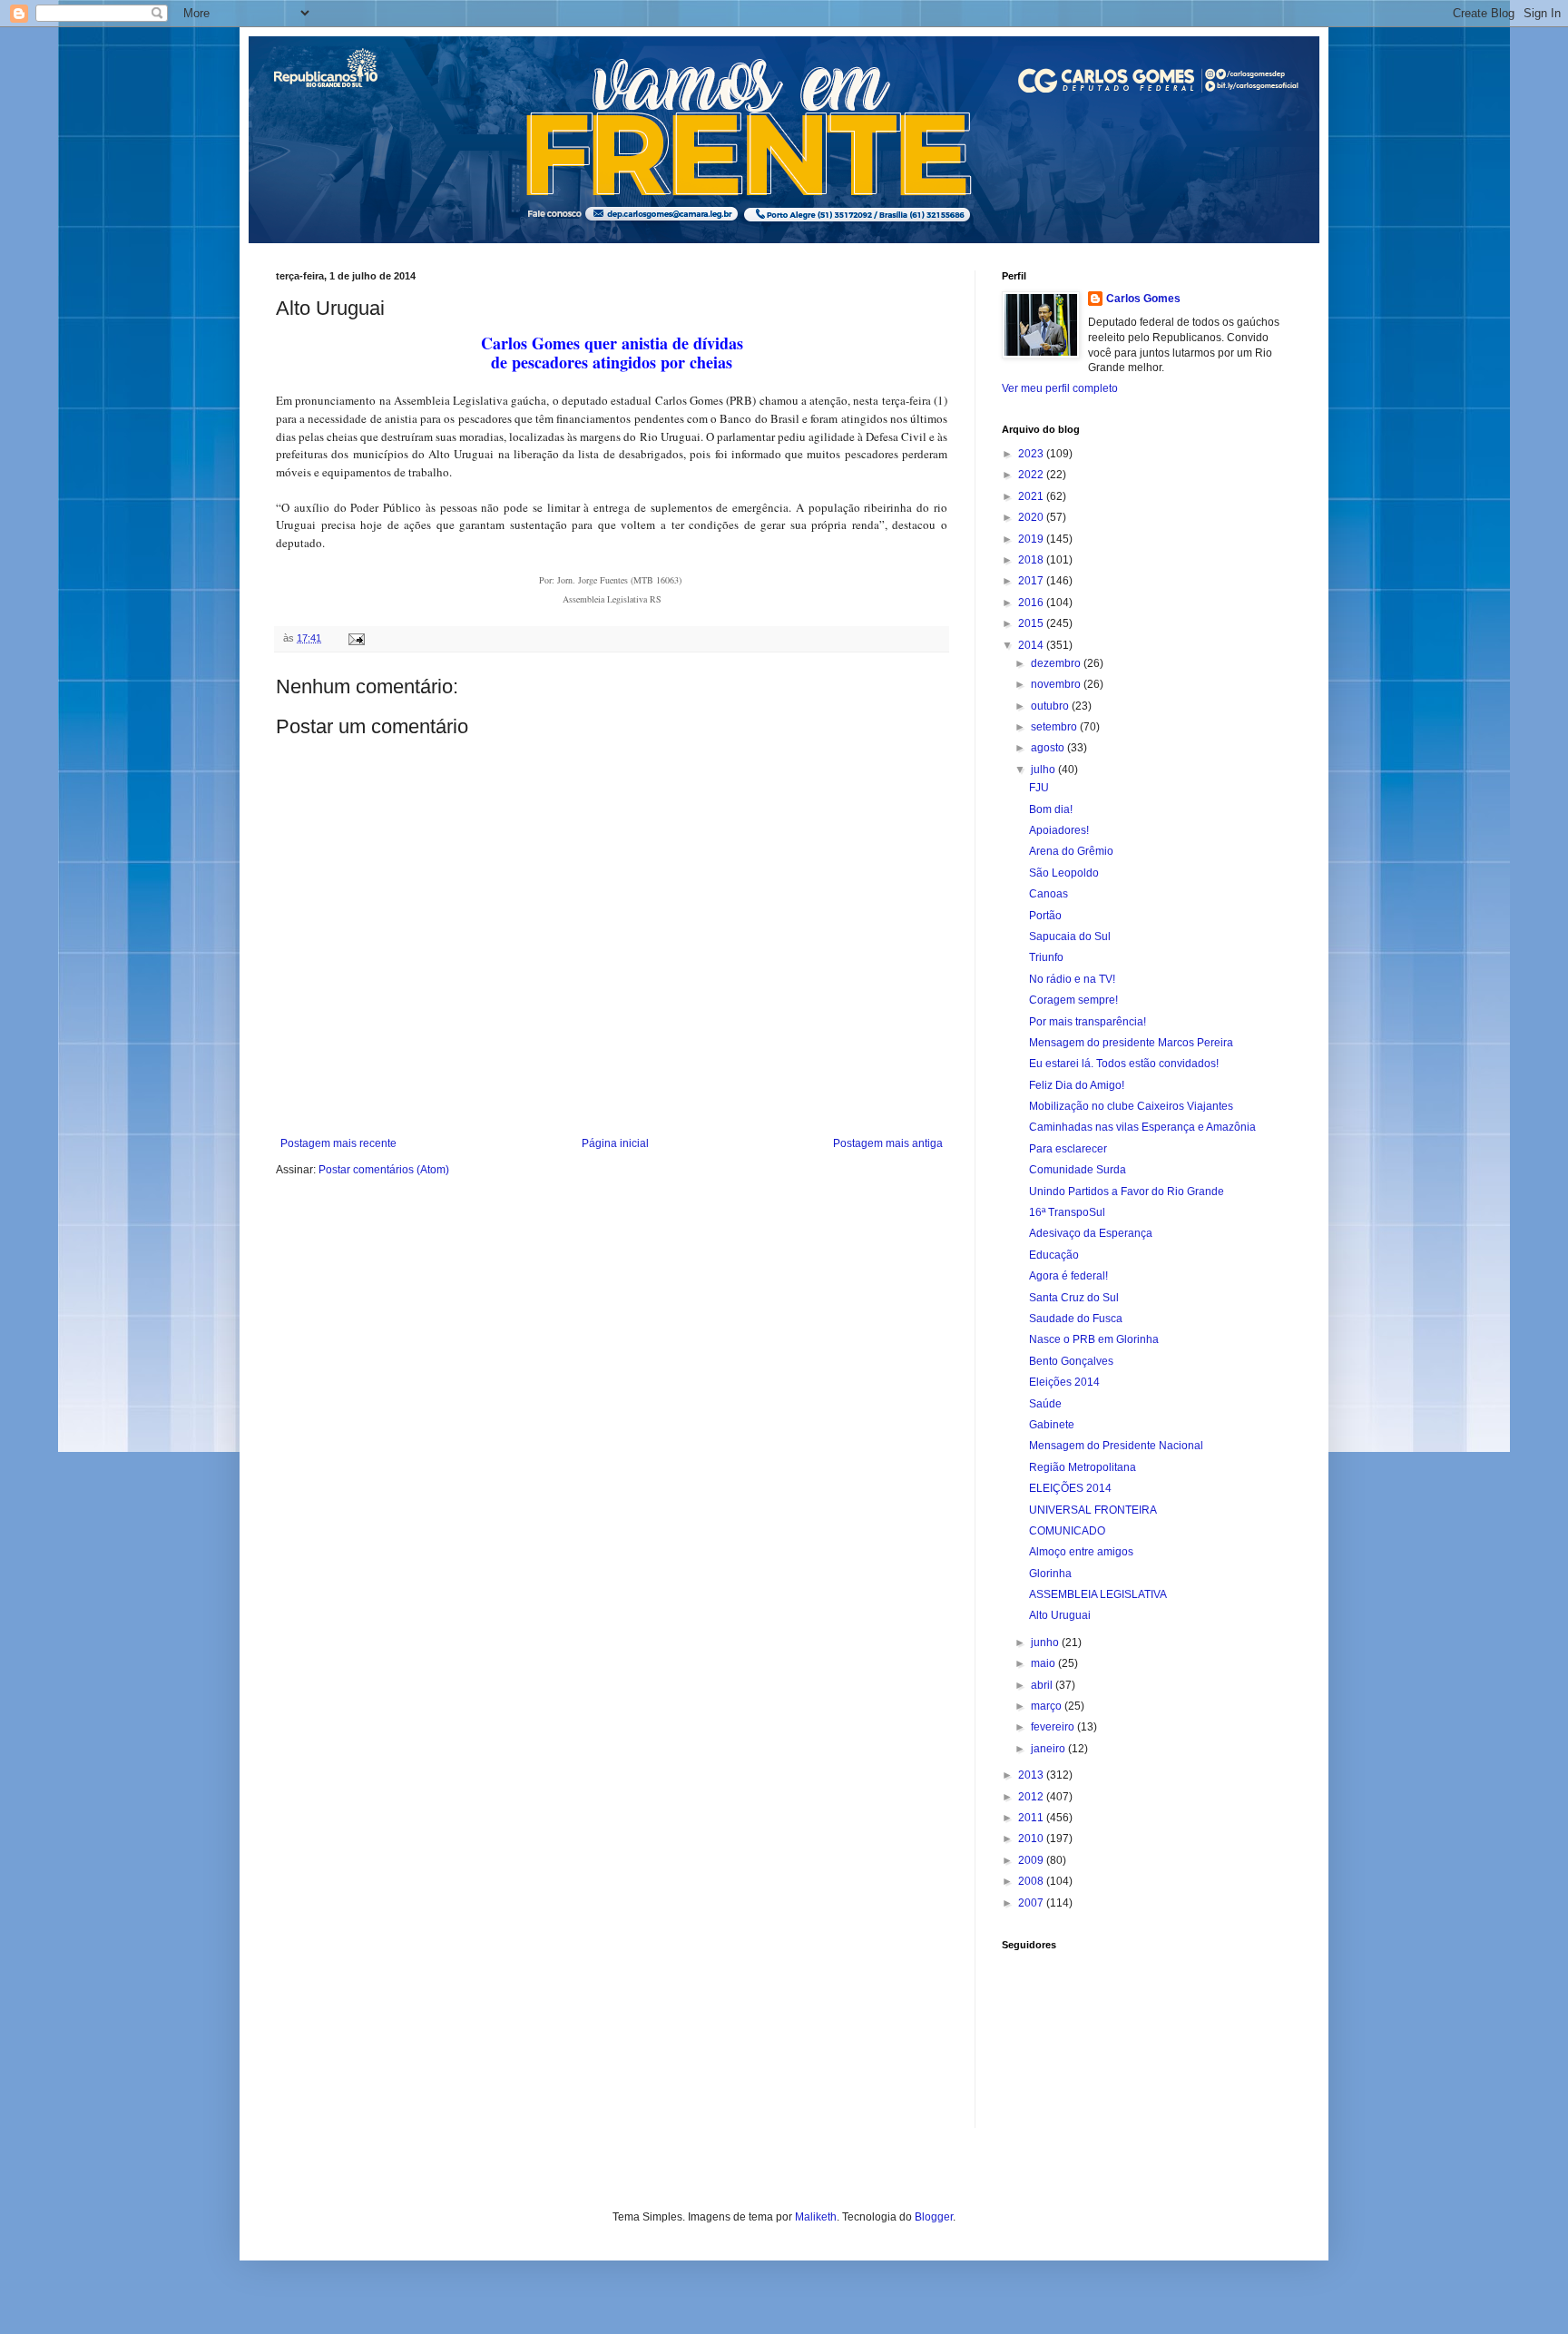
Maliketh (816, 2217)
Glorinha (1050, 1574)
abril (1043, 1685)
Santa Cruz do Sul (1074, 1298)
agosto (1049, 748)
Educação (1054, 1255)
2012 (1032, 1797)
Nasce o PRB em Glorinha (1094, 1339)
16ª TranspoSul (1067, 1212)
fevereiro (1054, 1727)
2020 (1032, 517)
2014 (1032, 645)
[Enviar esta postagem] (356, 638)
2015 (1032, 623)
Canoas (1049, 894)
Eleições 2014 (1064, 1382)
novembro (1057, 684)
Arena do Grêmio (1071, 851)
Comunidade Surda (1078, 1170)
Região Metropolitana (1083, 1467)
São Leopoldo (1064, 873)
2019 (1032, 539)
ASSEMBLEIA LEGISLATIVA (1098, 1594)
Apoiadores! (1059, 830)
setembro (1055, 727)
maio (1044, 1663)
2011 (1032, 1818)
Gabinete (1052, 1425)
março (1048, 1706)
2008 (1032, 1881)
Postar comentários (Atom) (384, 1170)
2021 (1032, 496)
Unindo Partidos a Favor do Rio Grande (1127, 1192)
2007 (1032, 1903)
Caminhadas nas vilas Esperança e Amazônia (1142, 1127)
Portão (1045, 916)
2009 (1032, 1860)
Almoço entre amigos (1081, 1552)
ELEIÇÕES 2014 (1070, 1488)
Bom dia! (1051, 809)
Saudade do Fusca (1076, 1319)
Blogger (934, 2217)
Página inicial (615, 1143)
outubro (1051, 706)
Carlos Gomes (1143, 299)
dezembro (1057, 663)
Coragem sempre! (1073, 1000)
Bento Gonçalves (1071, 1361)
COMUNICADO (1067, 1531)
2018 (1032, 560)
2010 (1032, 1839)
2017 (1032, 581)
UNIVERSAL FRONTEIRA (1093, 1510)
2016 (1032, 603)
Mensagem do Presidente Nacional (1116, 1446)
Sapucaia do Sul (1070, 937)
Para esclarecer (1068, 1149)
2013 (1032, 1775)
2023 (1032, 454)
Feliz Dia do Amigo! (1077, 1085)
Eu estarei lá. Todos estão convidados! (1124, 1064)
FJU (1039, 788)
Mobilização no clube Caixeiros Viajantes (1131, 1106)
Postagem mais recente (338, 1143)
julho (1044, 770)
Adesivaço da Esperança (1091, 1233)
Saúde (1045, 1404)
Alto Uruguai (1060, 1615)
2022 (1032, 475)
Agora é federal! (1068, 1276)
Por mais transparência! (1088, 1022)
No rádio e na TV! (1072, 979)
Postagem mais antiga (888, 1143)
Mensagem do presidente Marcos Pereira (1131, 1043)
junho (1046, 1643)
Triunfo (1046, 957)
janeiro (1049, 1749)
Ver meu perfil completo (1060, 388)
